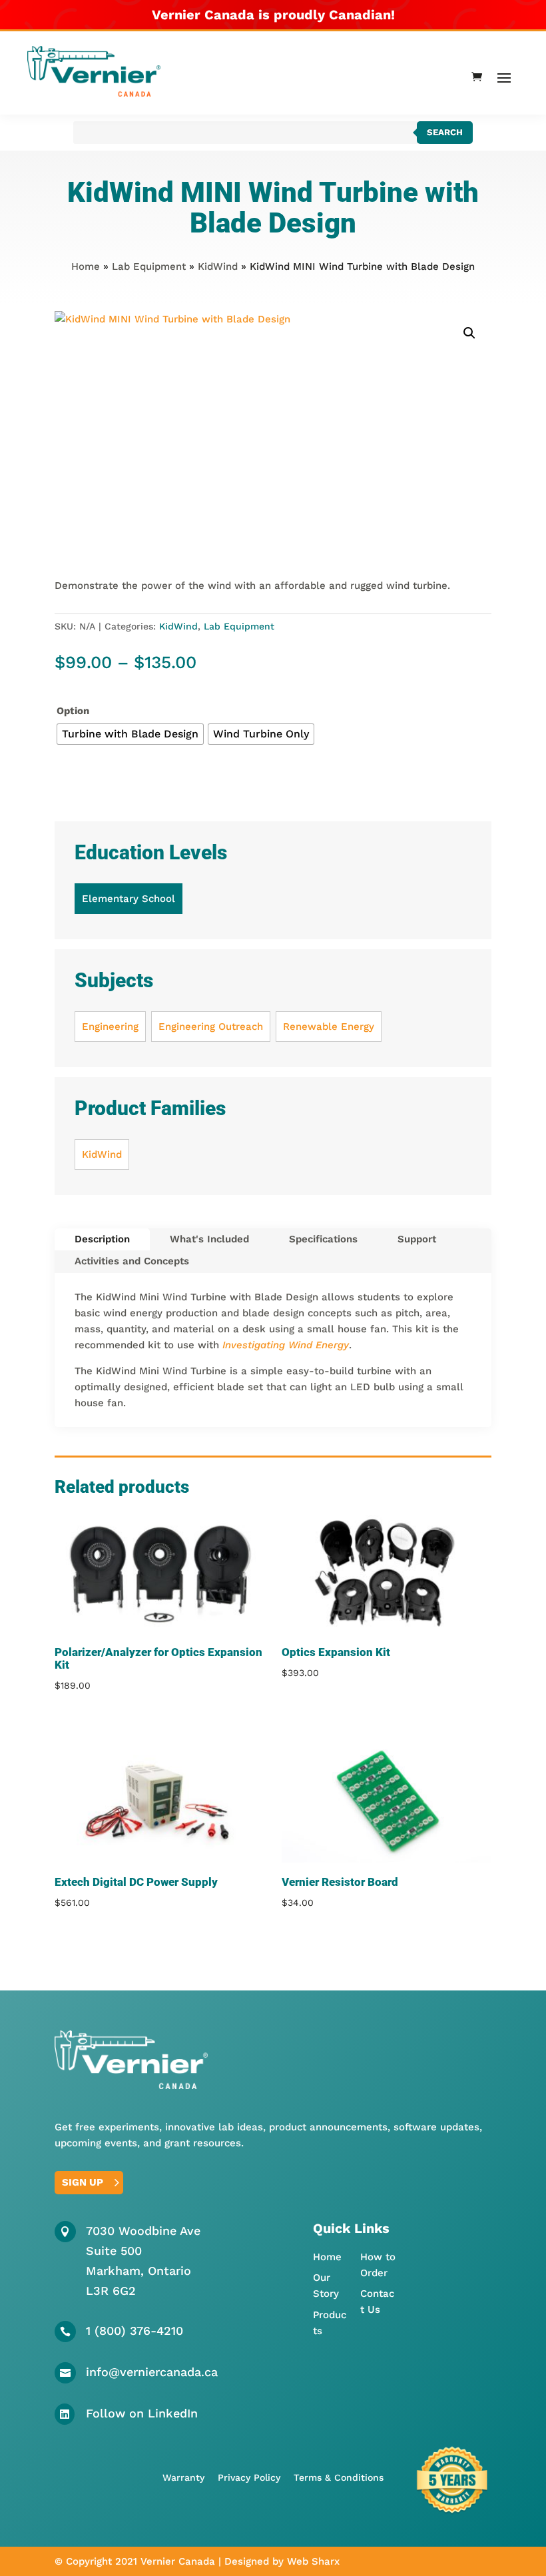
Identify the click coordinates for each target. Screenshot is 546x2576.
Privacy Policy (249, 2477)
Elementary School (129, 899)
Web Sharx (313, 2561)
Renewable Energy (329, 1027)
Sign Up (83, 2182)
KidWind (218, 266)
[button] (469, 333)
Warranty (183, 2477)
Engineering (110, 1027)
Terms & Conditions (339, 2477)
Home (86, 266)
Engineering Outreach (211, 1027)
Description (102, 1239)
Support (417, 1239)
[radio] (130, 734)
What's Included (209, 1239)
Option (73, 711)
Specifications (323, 1239)
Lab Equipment (149, 266)
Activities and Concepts (132, 1261)
